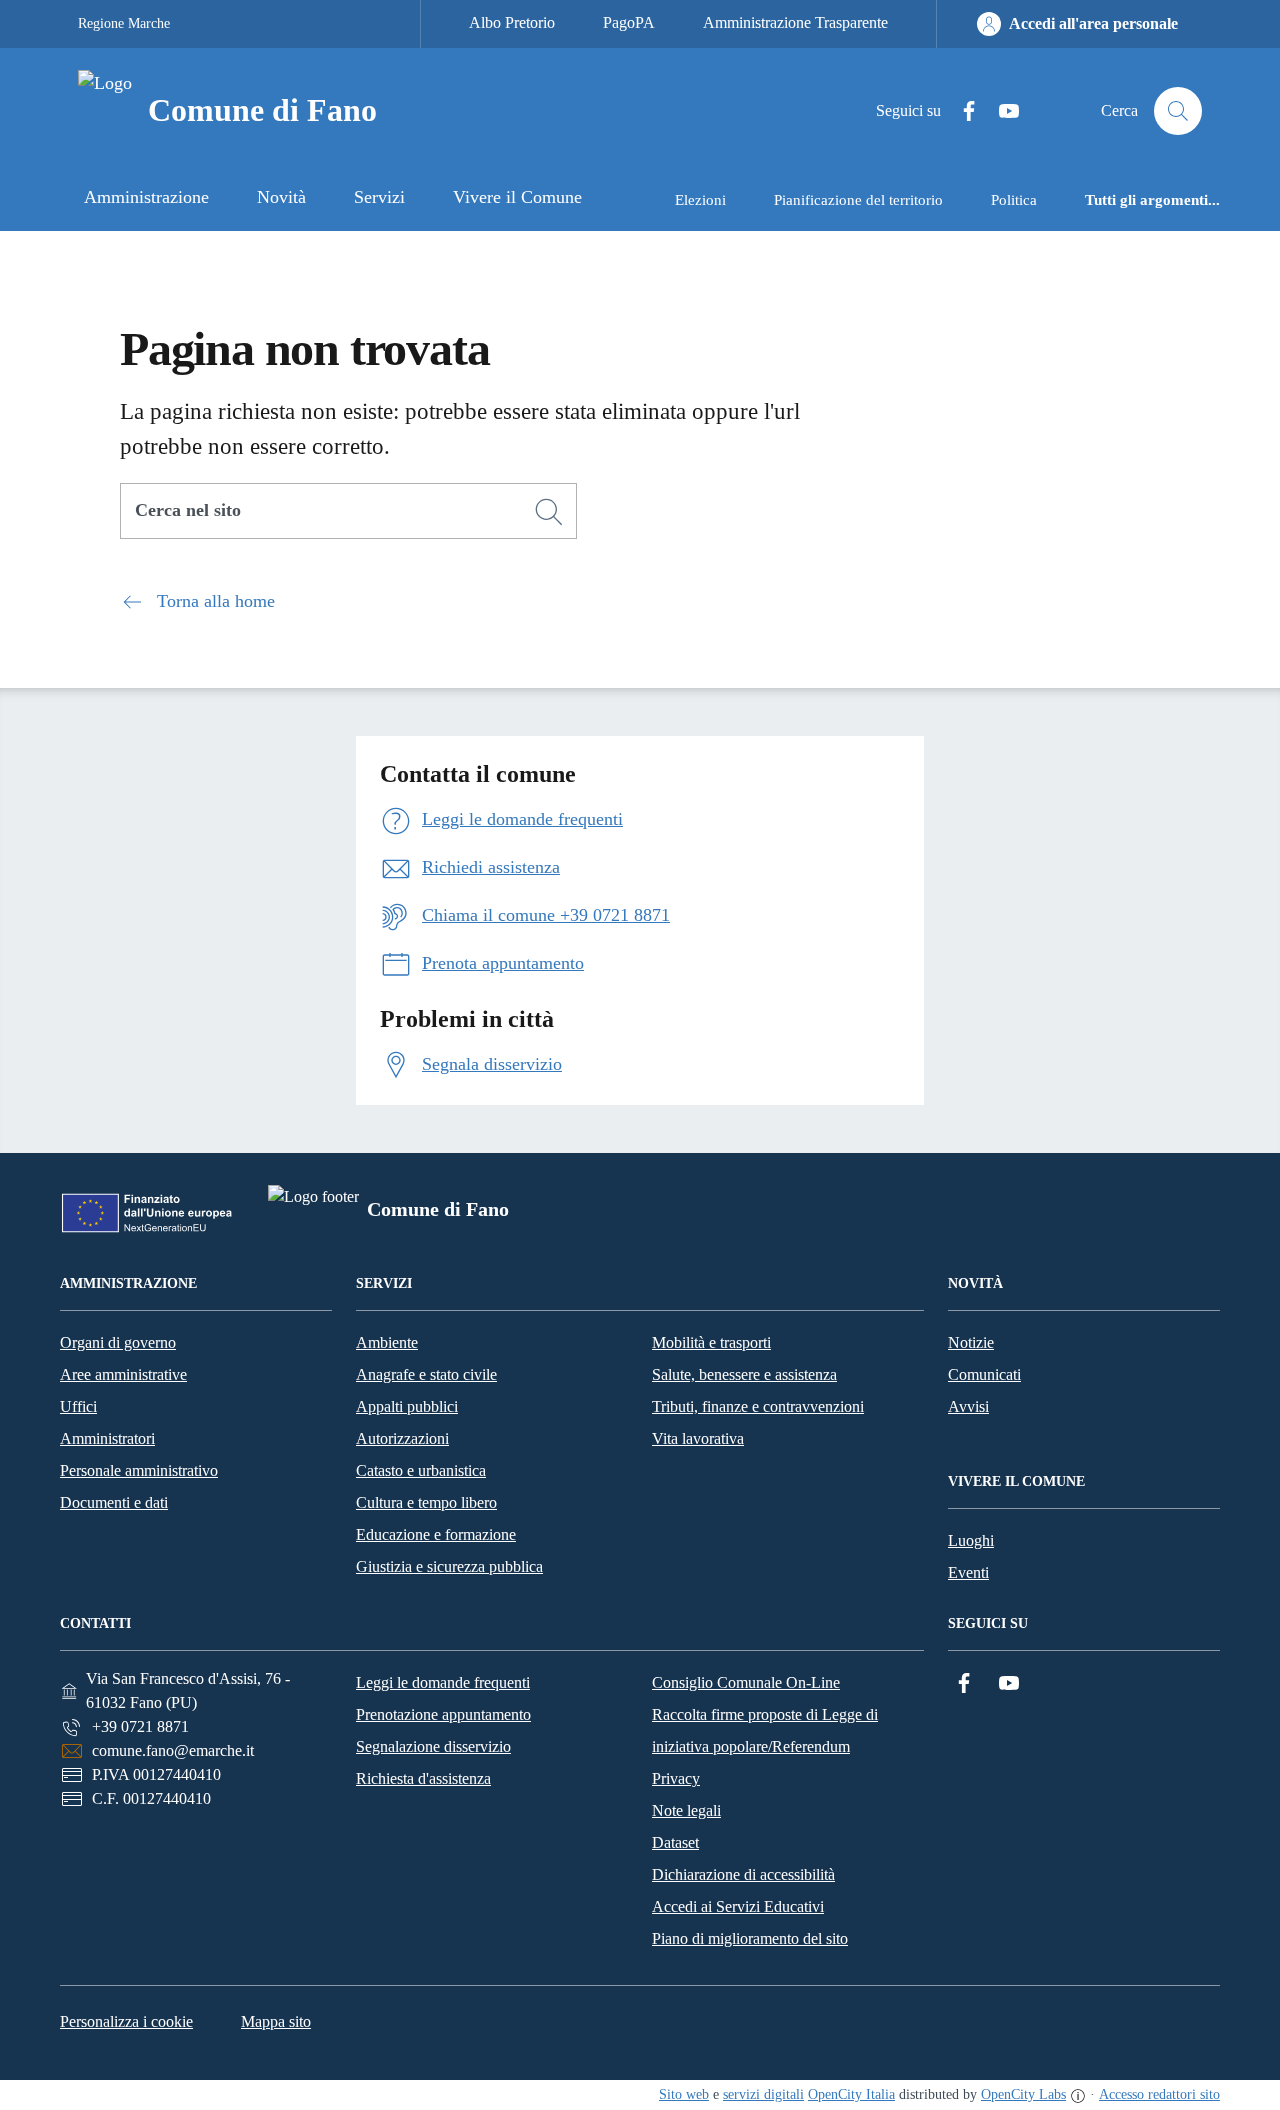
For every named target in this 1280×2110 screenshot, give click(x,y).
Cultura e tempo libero (426, 1502)
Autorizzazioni (402, 1438)
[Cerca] (549, 512)
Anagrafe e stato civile (426, 1374)
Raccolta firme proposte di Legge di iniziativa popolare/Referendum (765, 1730)
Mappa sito (276, 2021)
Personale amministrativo (139, 1470)
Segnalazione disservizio (433, 1746)
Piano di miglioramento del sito (750, 1938)
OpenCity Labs (1023, 2094)
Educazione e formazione (436, 1534)
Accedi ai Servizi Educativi (738, 1906)
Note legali (686, 1810)
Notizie (971, 1342)
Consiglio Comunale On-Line (746, 1682)
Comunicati (984, 1374)
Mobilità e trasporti (711, 1342)
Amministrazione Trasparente (795, 22)
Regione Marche (124, 23)
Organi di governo (118, 1342)
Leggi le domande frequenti (443, 1682)
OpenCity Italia (851, 2094)
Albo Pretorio (512, 22)
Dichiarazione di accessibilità (743, 1874)
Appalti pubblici (407, 1406)
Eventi (968, 1572)
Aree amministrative (123, 1374)
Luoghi (971, 1540)
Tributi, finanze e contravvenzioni (758, 1406)
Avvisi (968, 1406)
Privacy (676, 1778)
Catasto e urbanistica (421, 1470)
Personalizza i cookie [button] (126, 2021)
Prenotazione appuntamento (443, 1714)
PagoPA (629, 22)
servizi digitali (763, 2094)
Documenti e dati (114, 1502)
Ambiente (387, 1342)
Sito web (684, 2094)
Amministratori (107, 1438)
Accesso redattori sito (1159, 2094)
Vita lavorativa (698, 1438)
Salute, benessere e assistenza (744, 1374)
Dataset (675, 1842)
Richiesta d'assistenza (423, 1778)
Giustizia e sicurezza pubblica (449, 1566)
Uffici (78, 1406)
